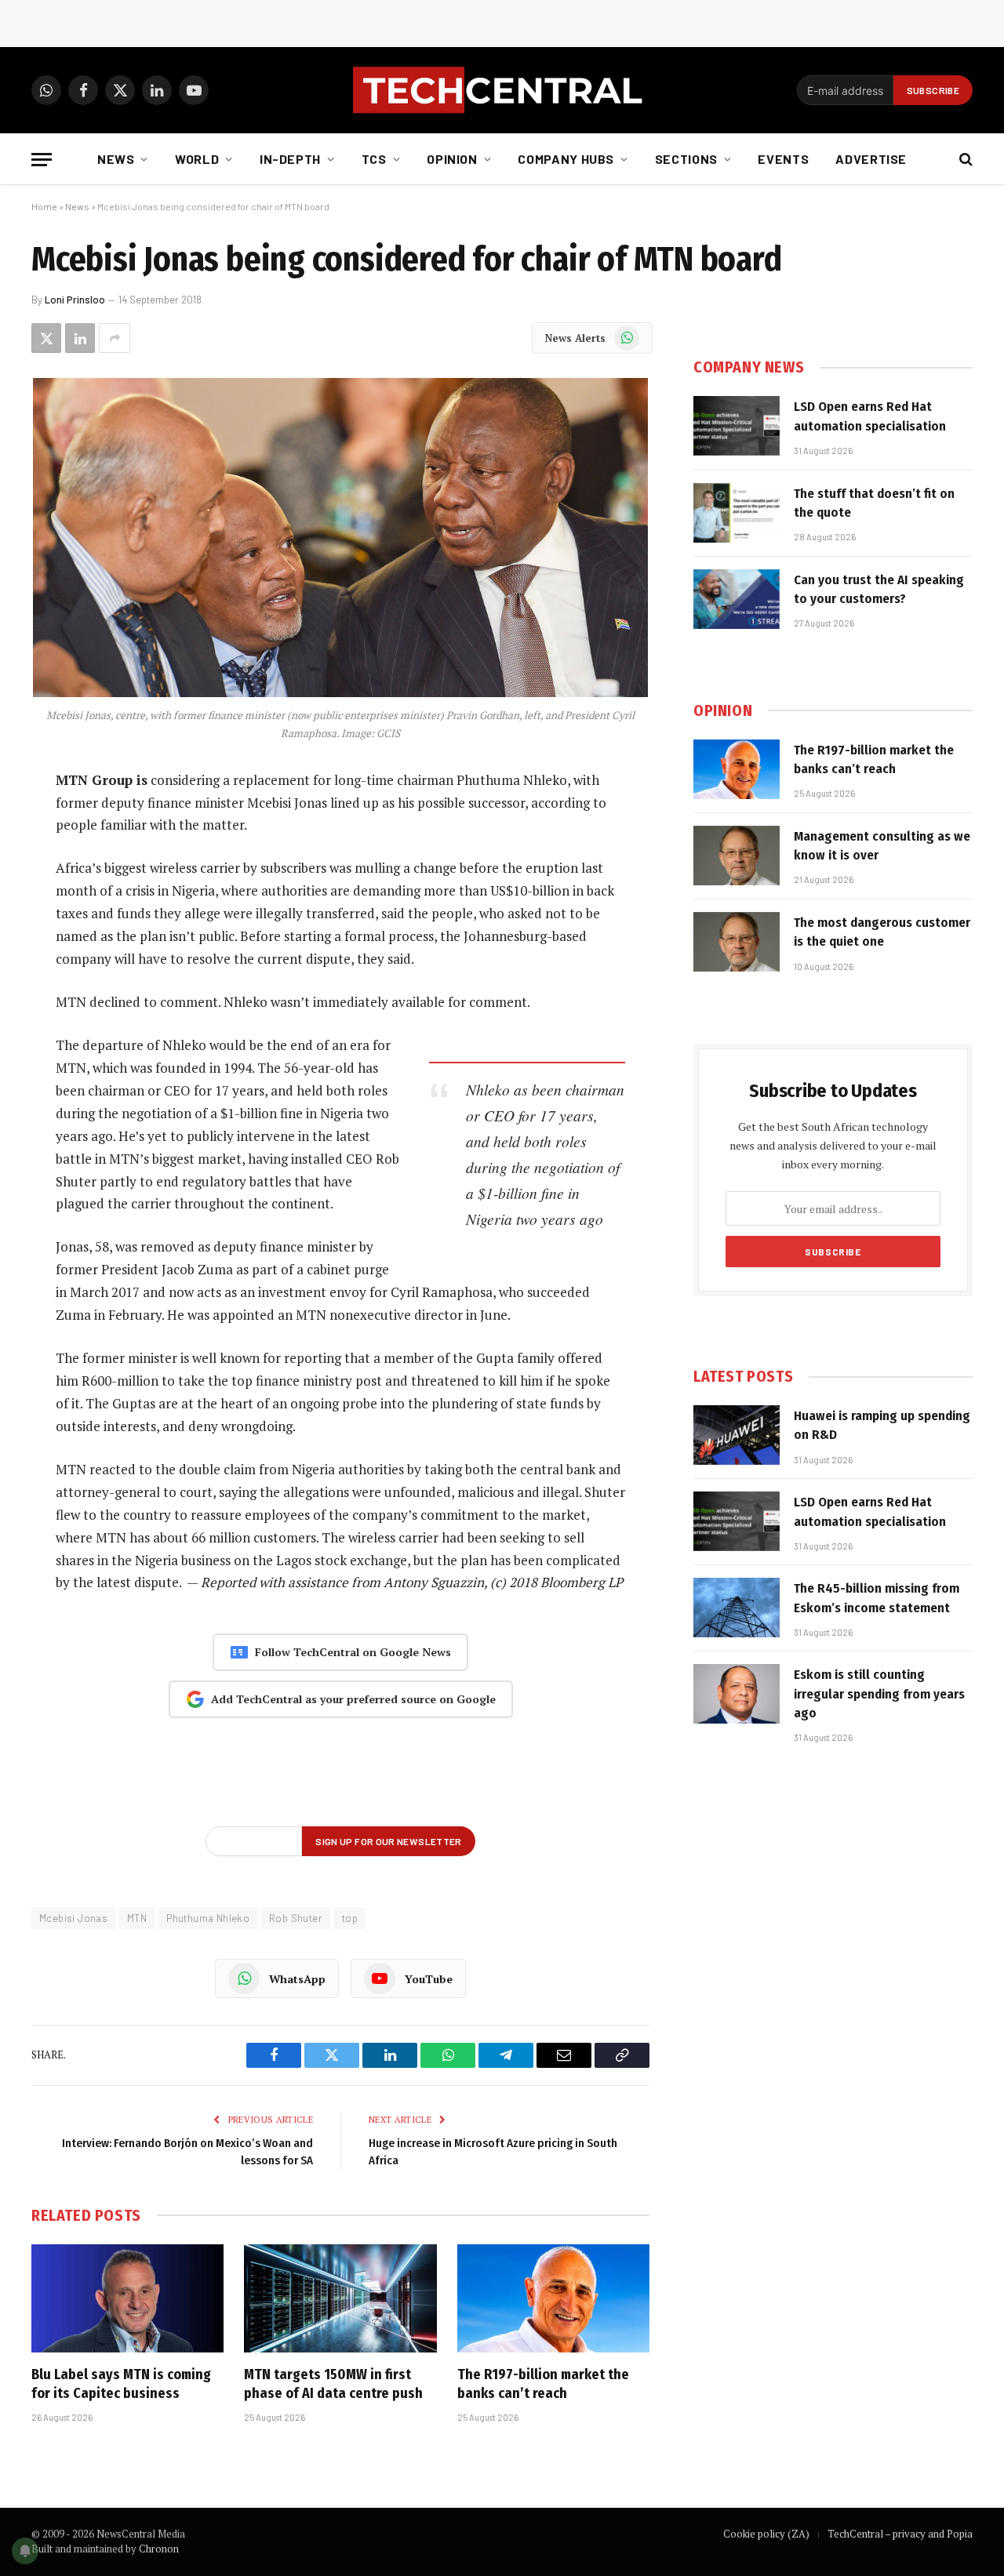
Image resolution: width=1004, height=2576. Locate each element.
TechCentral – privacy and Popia (900, 2534)
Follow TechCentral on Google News (353, 1652)
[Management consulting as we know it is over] (737, 856)
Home (44, 206)
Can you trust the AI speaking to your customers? (879, 589)
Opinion (452, 159)
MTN (137, 1918)
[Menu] (42, 160)
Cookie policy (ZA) (766, 2534)
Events (783, 159)
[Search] (964, 160)
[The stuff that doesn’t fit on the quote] (737, 513)
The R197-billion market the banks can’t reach (543, 2384)
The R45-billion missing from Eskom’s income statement (877, 1598)
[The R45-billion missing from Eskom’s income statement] (737, 1608)
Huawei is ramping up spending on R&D (882, 1425)
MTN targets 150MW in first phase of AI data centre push (333, 2384)
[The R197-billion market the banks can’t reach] (553, 2298)
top (350, 1918)
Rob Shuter (296, 1918)
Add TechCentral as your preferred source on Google (353, 1699)
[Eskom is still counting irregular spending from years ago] (737, 1694)
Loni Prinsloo (75, 300)
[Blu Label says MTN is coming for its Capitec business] (127, 2298)
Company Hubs (566, 159)
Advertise (871, 159)
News (116, 159)
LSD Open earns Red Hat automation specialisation (870, 416)
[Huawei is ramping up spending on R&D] (737, 1435)
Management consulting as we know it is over (882, 846)
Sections (686, 159)
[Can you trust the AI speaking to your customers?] (737, 599)
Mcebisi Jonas (73, 1918)
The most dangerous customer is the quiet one (882, 932)
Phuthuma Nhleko (208, 1918)
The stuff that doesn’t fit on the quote (874, 503)
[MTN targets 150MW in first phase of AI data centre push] (340, 2298)
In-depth (290, 159)
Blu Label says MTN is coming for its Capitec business (121, 2384)
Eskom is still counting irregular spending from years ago (879, 1694)
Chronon (159, 2549)
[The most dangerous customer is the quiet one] (737, 942)
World (197, 159)
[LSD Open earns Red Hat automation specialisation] (737, 426)
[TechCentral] (502, 90)
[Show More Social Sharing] (115, 338)
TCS (374, 159)
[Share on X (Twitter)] (46, 338)
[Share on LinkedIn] (80, 338)
